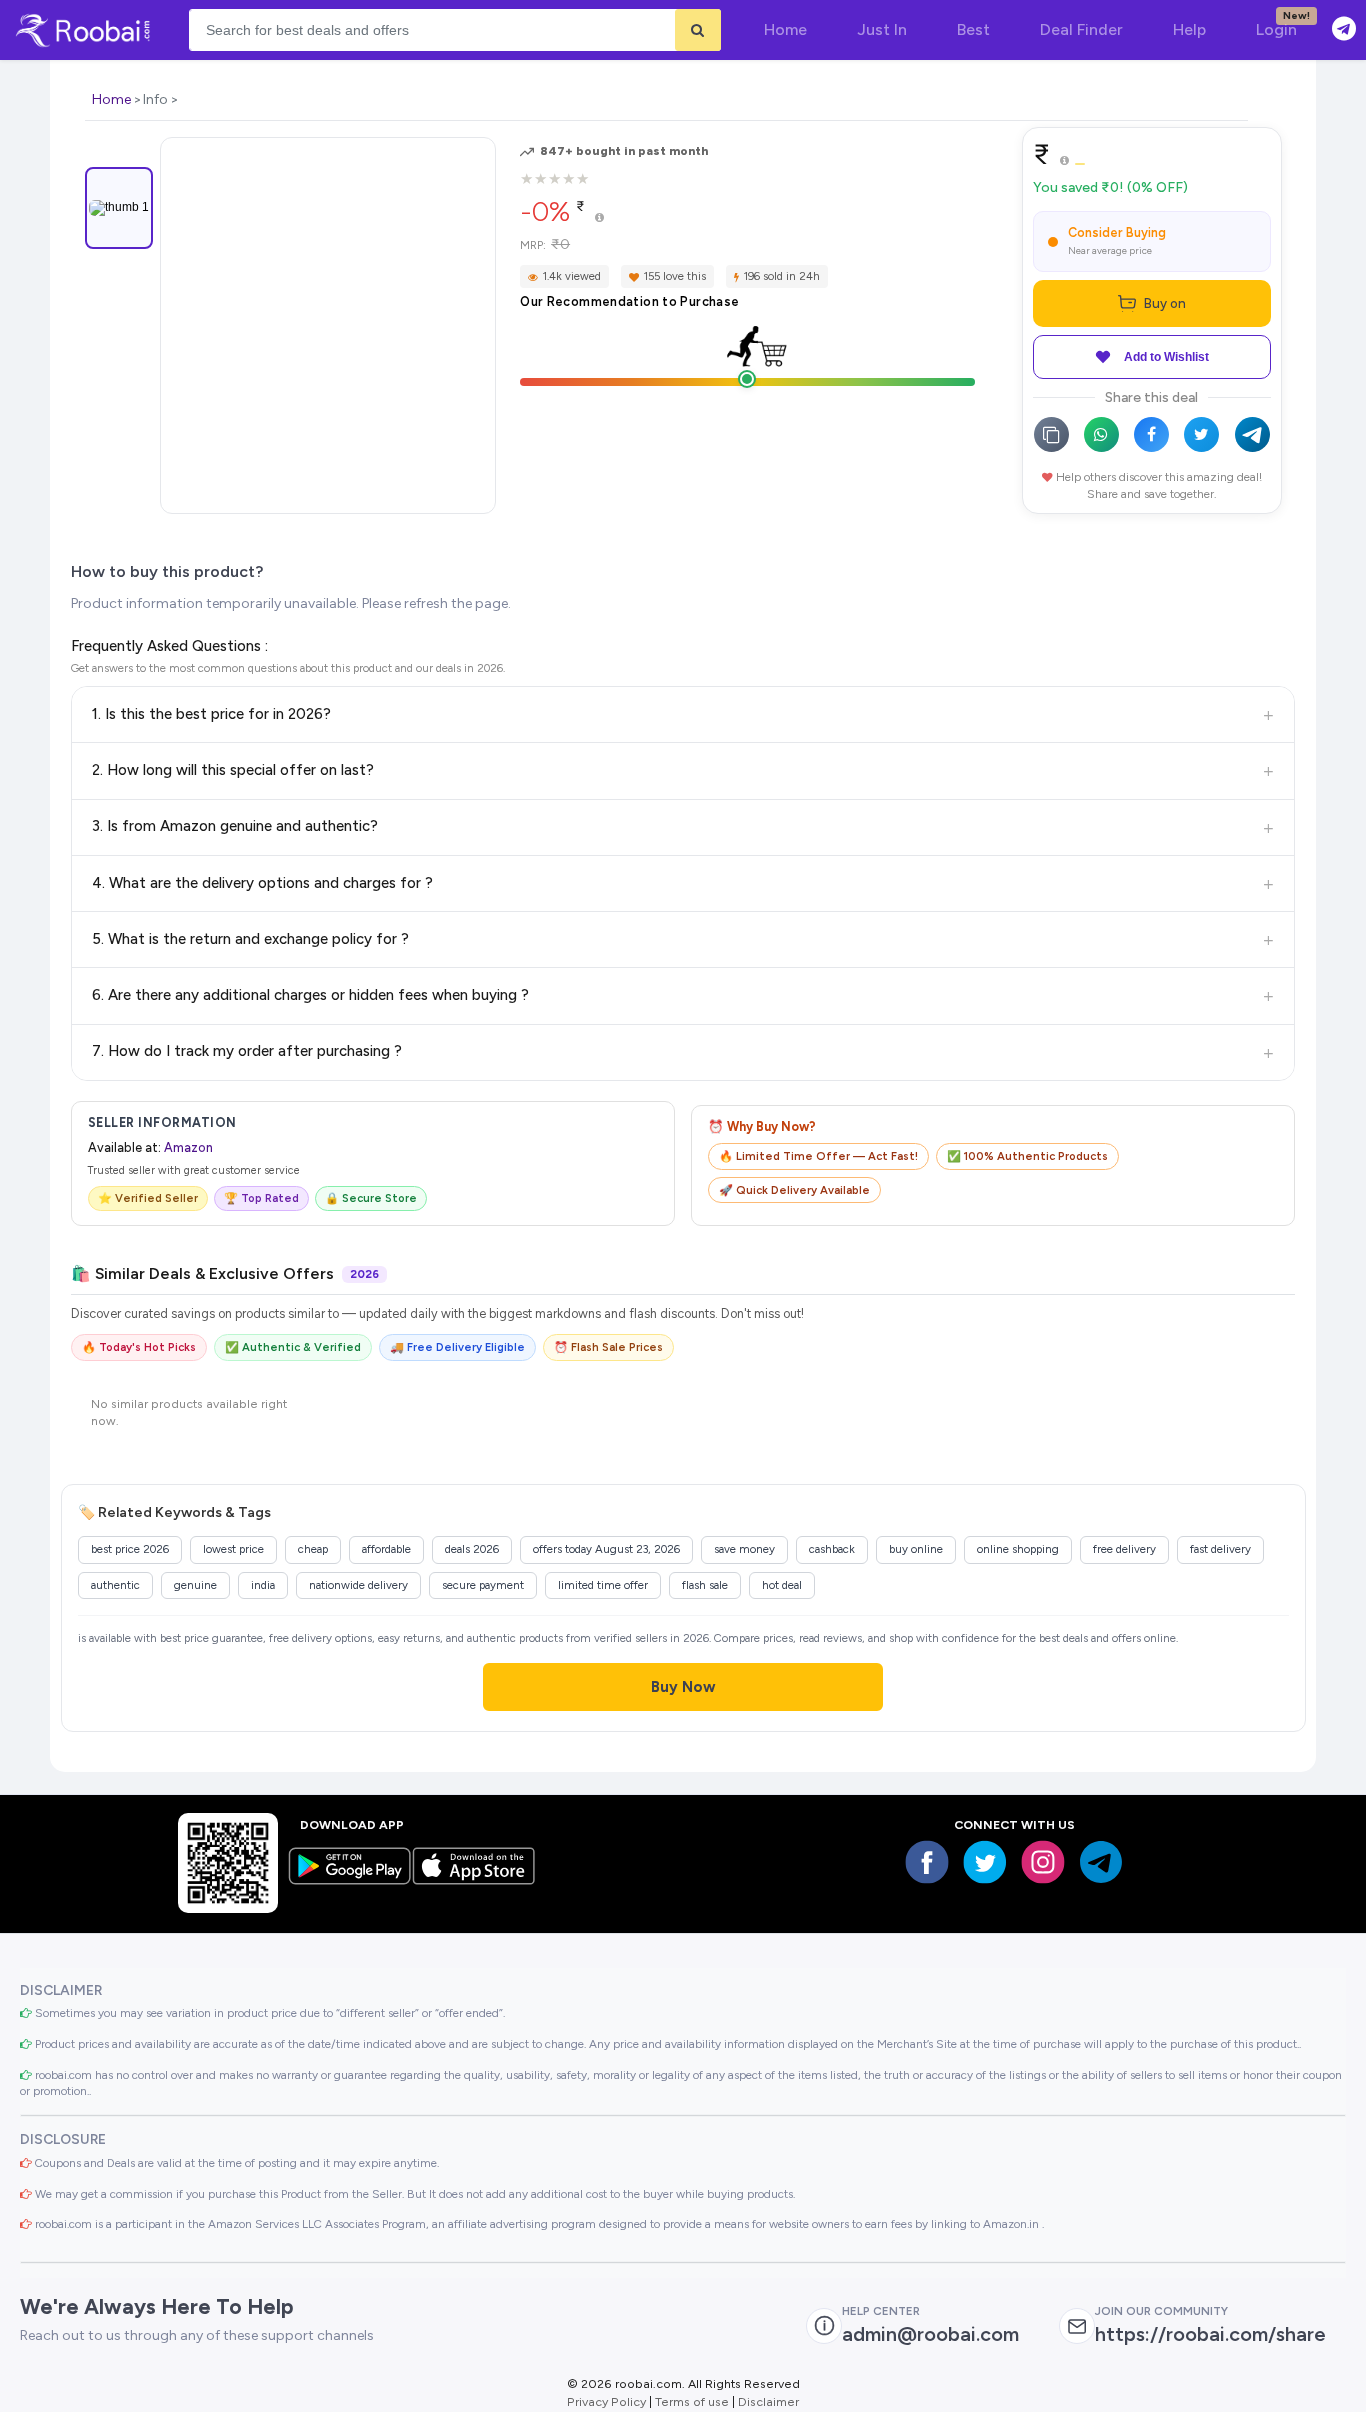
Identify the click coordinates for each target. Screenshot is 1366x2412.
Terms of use (692, 2401)
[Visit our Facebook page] (927, 1862)
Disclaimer (768, 2401)
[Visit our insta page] (1043, 1862)
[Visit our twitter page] (985, 1862)
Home (111, 99)
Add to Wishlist (1166, 357)
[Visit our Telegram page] (1101, 1862)
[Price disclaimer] (599, 218)
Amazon (188, 1147)
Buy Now (683, 1687)
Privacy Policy (606, 2401)
